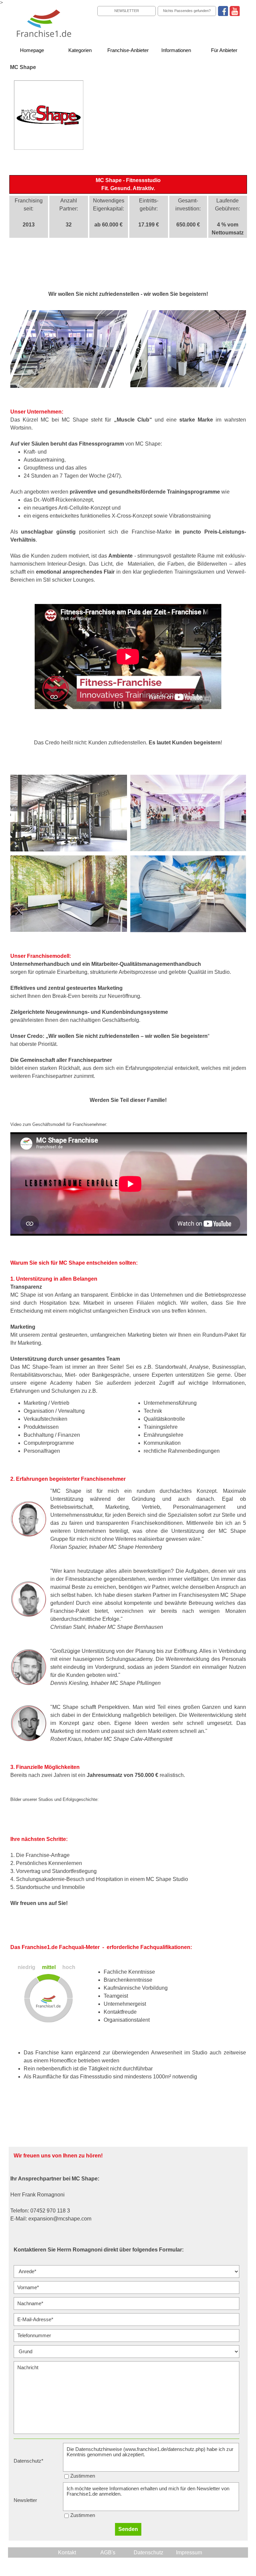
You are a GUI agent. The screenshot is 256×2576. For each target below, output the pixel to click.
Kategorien (80, 50)
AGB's (108, 2552)
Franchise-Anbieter (128, 50)
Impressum (189, 2552)
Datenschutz (148, 2552)
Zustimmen (83, 2476)
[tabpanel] (128, 184)
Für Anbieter (224, 50)
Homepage (32, 50)
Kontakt (67, 2552)
